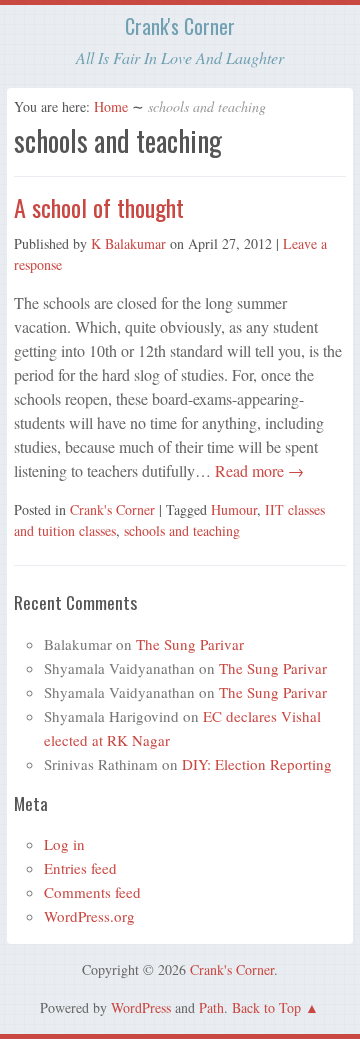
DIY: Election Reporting (257, 764)
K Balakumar (128, 243)
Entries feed (80, 868)
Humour (234, 509)
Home (111, 106)
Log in (64, 844)
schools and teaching (182, 530)
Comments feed (92, 892)
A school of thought (99, 207)
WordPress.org (89, 916)
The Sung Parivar (190, 644)
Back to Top (266, 1007)
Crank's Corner (180, 26)
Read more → (257, 470)
